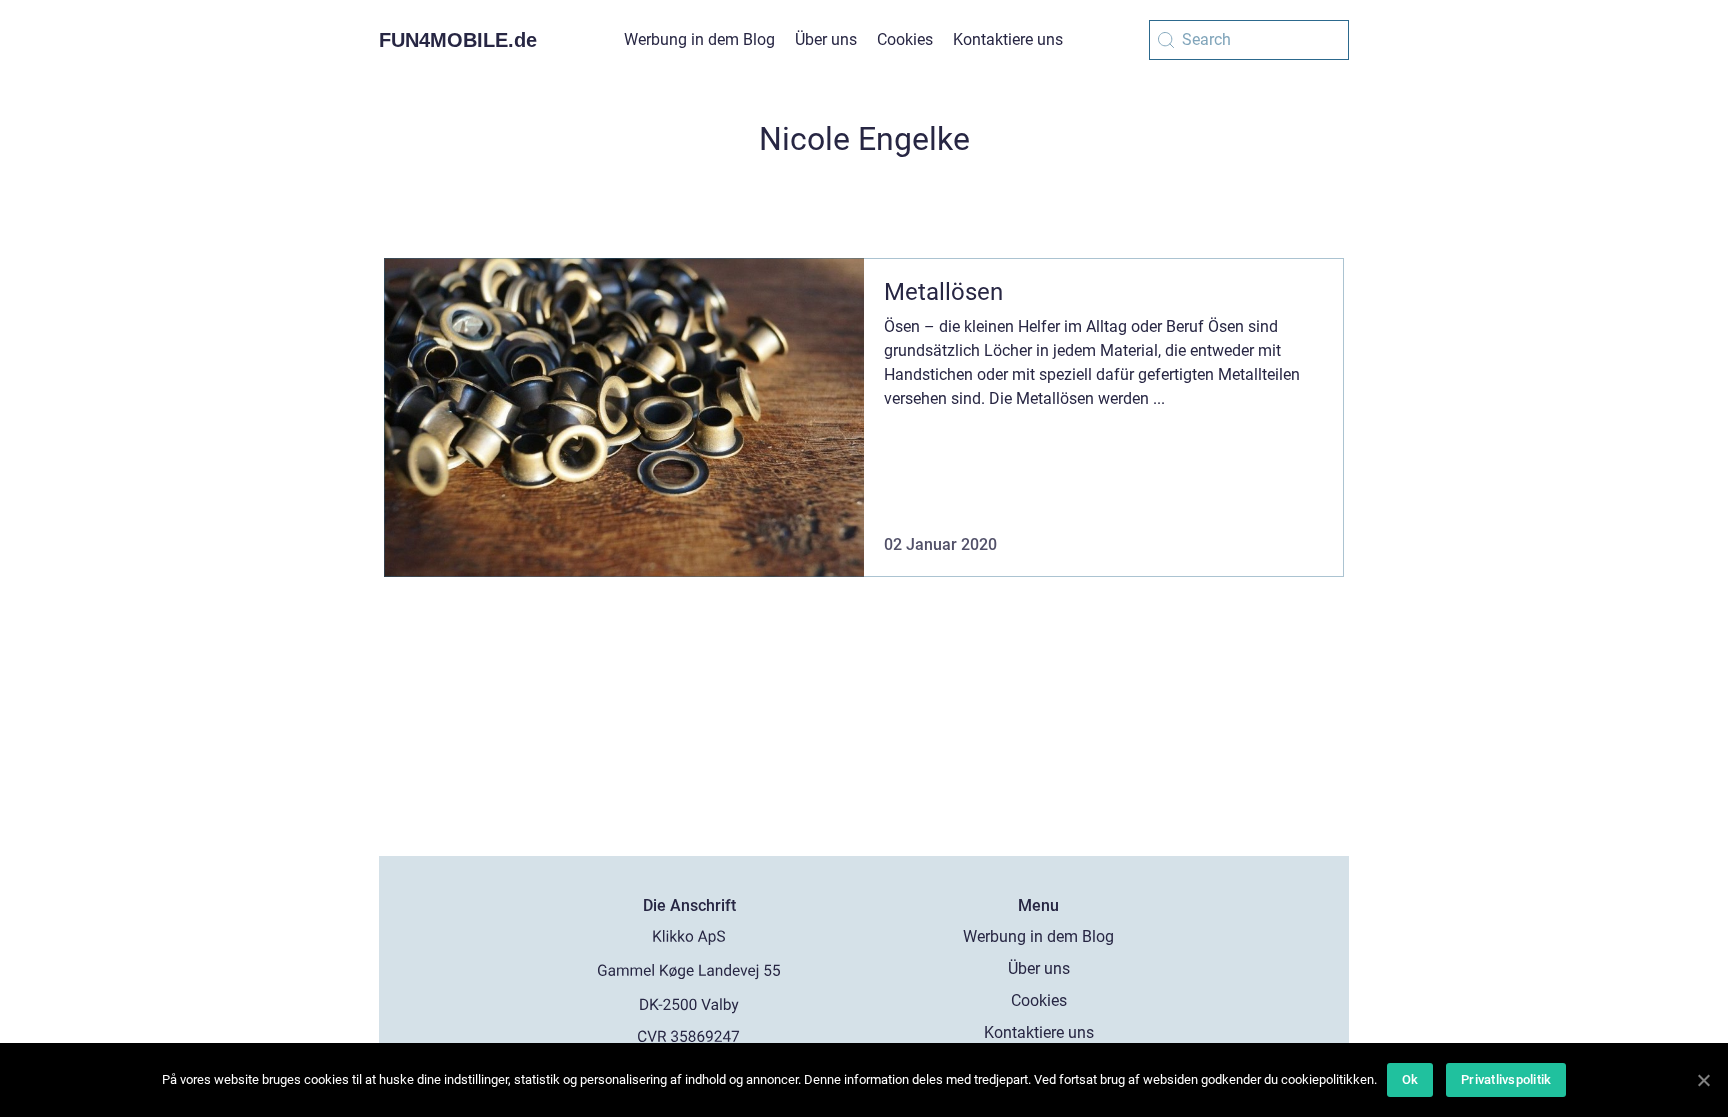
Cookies (905, 39)
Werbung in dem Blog (699, 39)
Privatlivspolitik (1506, 1079)
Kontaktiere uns (1008, 39)
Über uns (826, 39)
